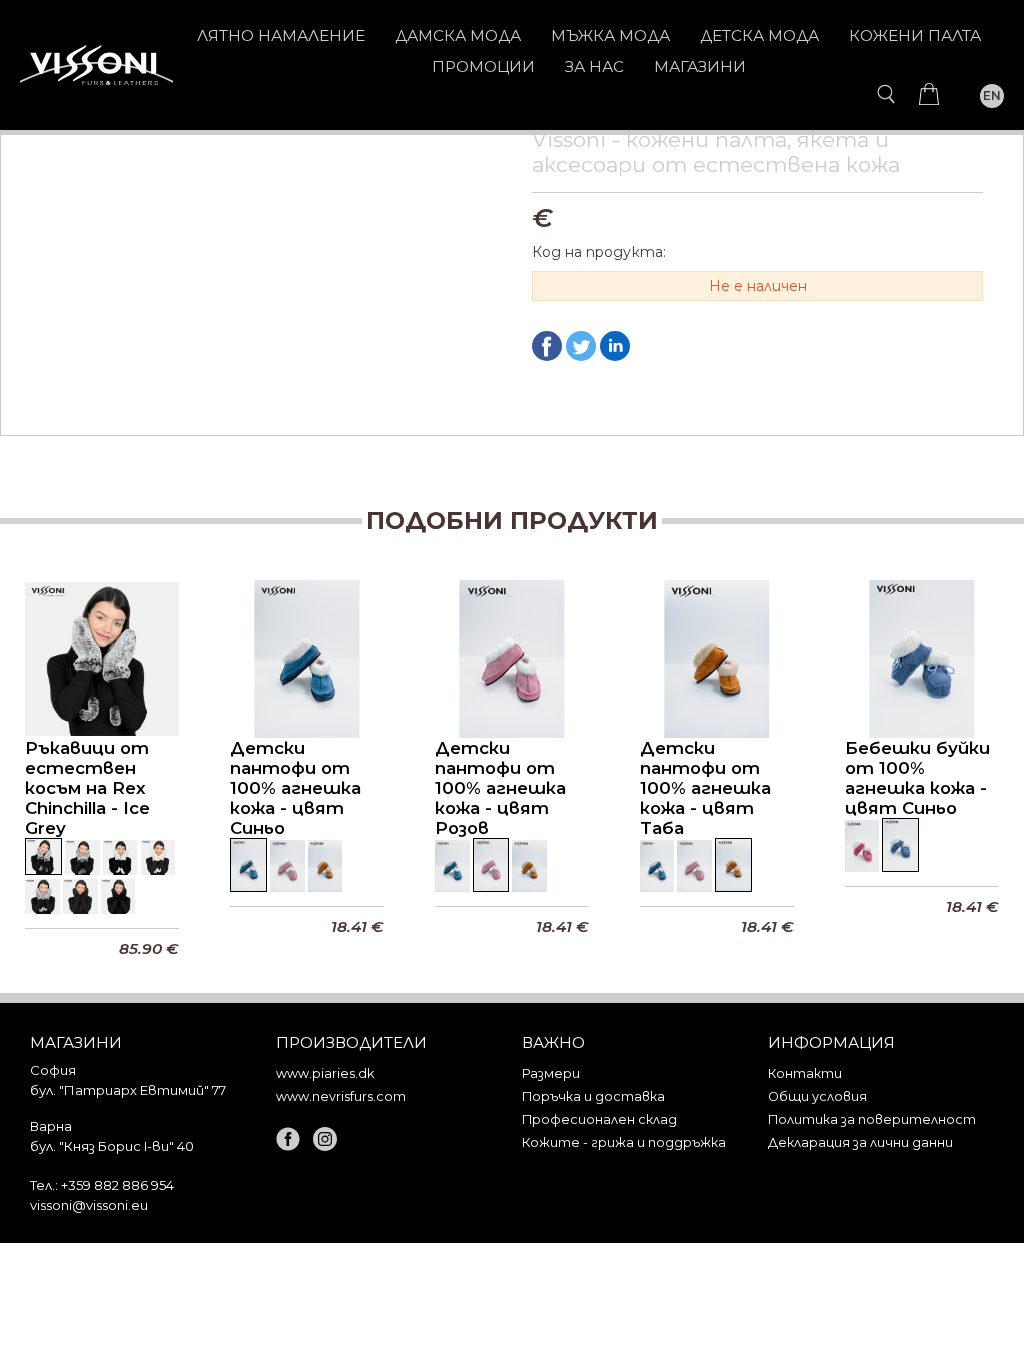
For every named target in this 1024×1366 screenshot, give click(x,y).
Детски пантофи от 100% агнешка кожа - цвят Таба (705, 788)
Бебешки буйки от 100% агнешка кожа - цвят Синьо (917, 778)
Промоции (483, 66)
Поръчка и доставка (593, 1096)
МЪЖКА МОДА (610, 35)
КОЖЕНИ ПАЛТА (915, 35)
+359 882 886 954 (117, 1185)
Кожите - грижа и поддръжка (624, 1142)
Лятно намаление (281, 35)
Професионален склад (599, 1119)
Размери (551, 1073)
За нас (594, 66)
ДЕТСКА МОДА (759, 35)
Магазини (700, 66)
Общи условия (817, 1096)
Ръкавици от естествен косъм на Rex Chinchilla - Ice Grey (87, 788)
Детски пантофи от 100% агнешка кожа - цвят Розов (500, 788)
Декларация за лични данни (860, 1142)
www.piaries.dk (325, 1073)
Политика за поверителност (872, 1119)
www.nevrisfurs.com (341, 1096)
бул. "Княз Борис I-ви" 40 (112, 1146)
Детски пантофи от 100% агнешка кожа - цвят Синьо (295, 788)
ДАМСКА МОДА (458, 35)
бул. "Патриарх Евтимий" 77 (128, 1090)
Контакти (805, 1073)
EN (992, 95)
